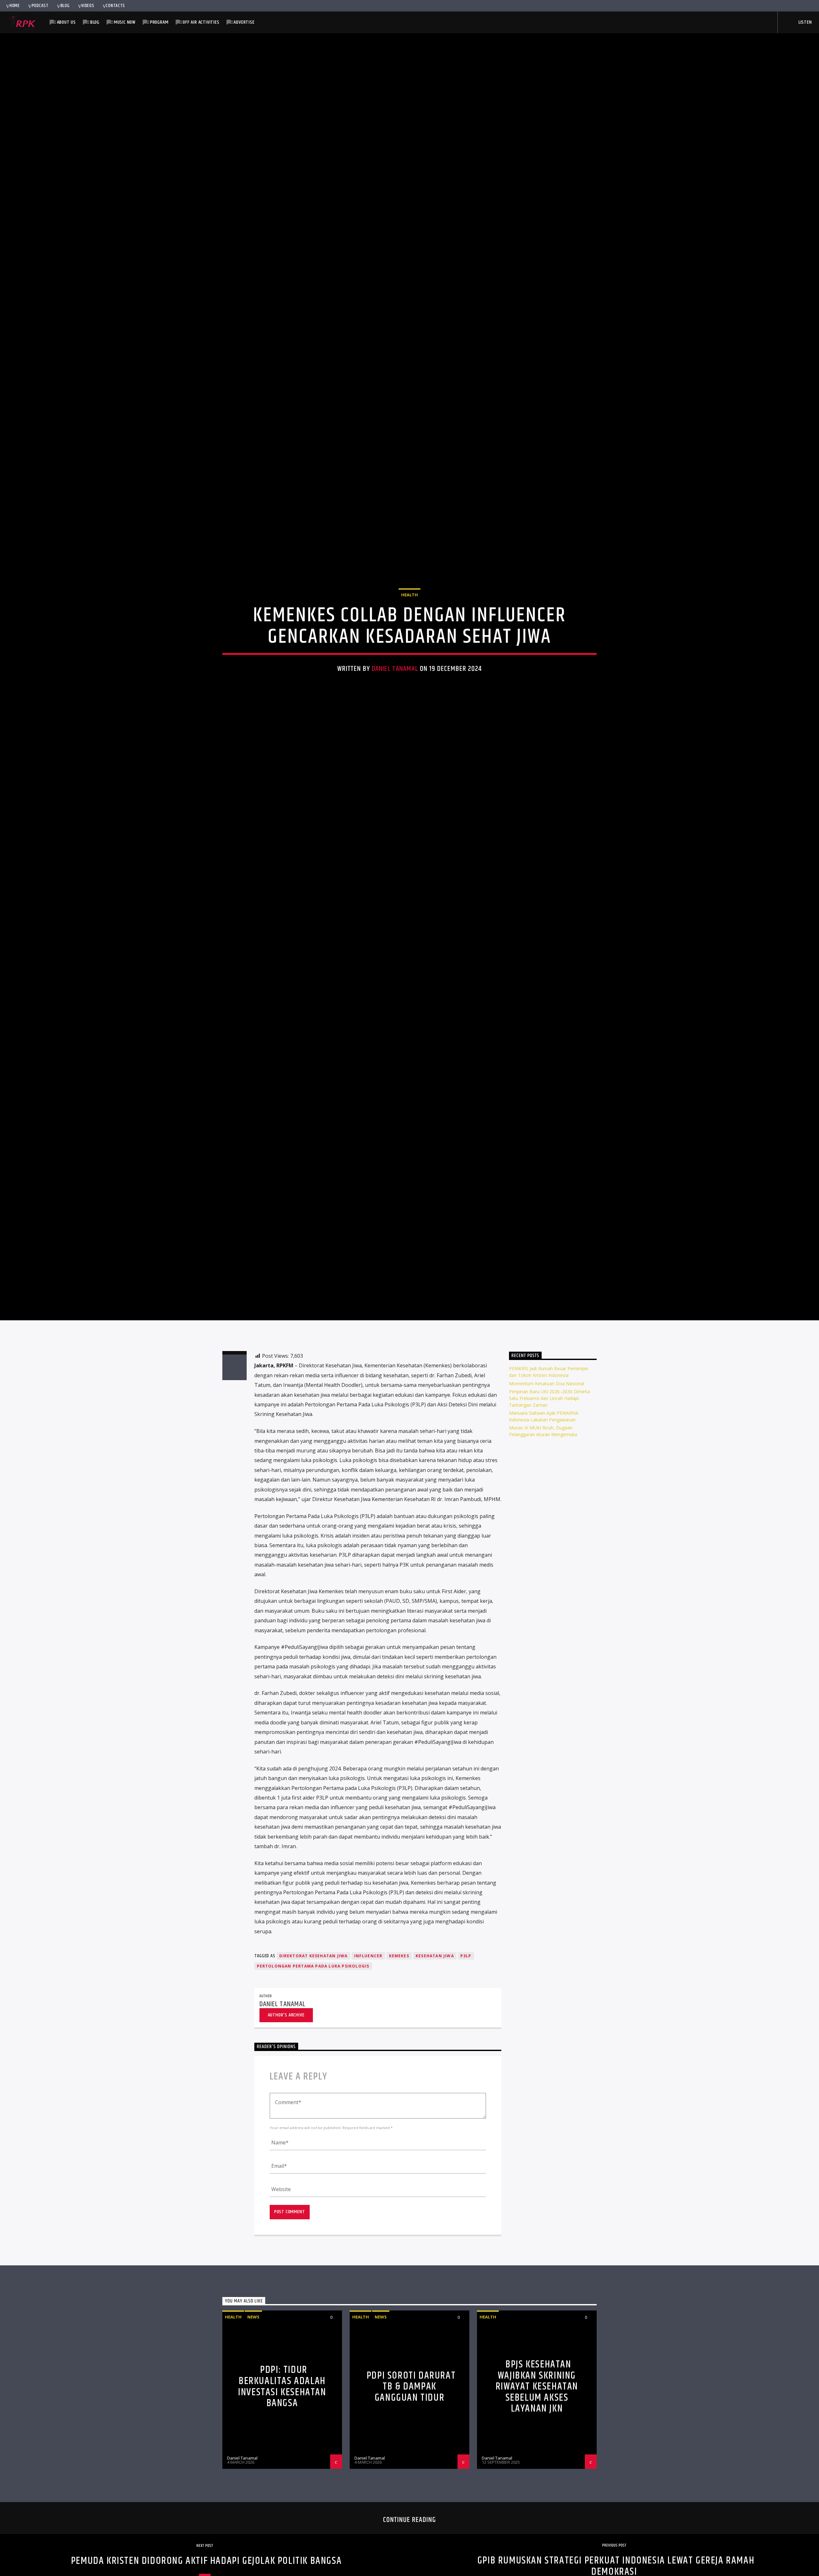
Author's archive (286, 2152)
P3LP (466, 2093)
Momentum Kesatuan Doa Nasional (547, 1520)
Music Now (125, 22)
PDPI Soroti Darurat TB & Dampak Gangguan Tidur (411, 2524)
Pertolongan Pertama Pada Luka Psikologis (313, 2103)
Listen (805, 22)
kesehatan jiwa (435, 2093)
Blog (65, 6)
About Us (66, 22)
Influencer (368, 2093)
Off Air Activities (201, 22)
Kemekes (399, 2093)
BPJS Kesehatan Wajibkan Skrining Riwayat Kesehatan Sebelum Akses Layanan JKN (537, 2524)
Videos (88, 6)
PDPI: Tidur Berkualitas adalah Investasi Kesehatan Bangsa (282, 2524)
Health (409, 658)
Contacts (115, 6)
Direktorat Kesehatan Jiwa (314, 2093)
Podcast (40, 6)
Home (15, 6)
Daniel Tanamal (395, 732)
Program (159, 22)
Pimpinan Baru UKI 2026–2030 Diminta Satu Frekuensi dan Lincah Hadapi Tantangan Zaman (549, 1535)
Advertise (244, 22)
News (253, 2454)
